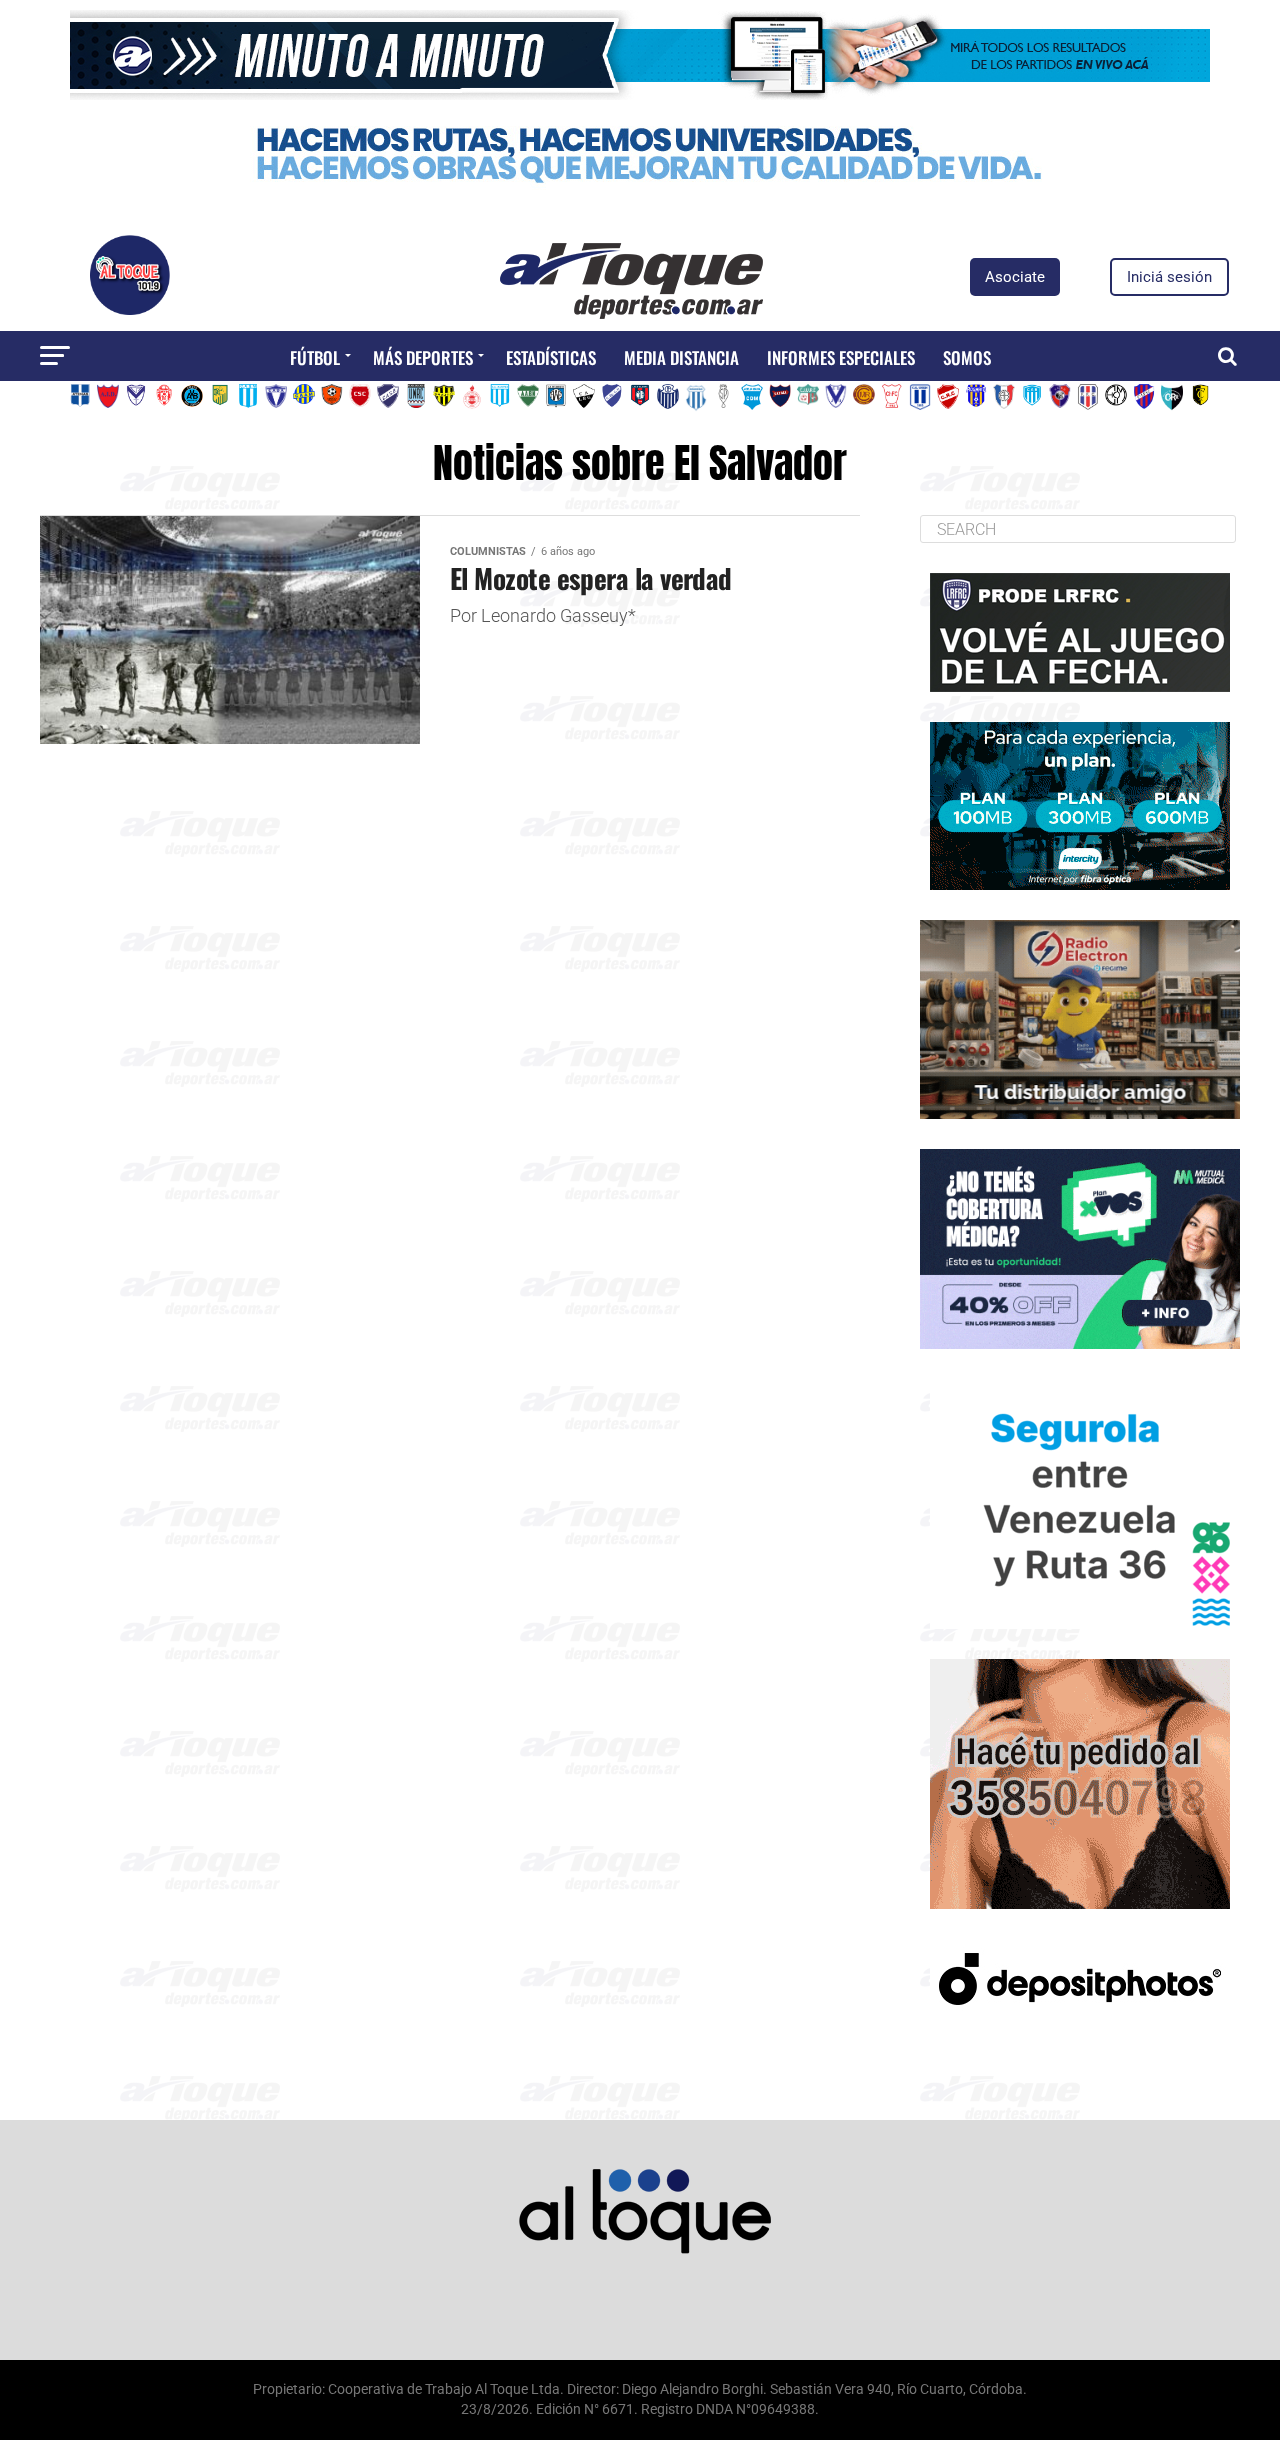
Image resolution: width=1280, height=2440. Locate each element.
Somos (967, 357)
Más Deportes (423, 357)
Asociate (1015, 277)
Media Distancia (681, 357)
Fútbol (315, 357)
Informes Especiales (841, 357)
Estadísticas (551, 357)
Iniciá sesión (1169, 277)
